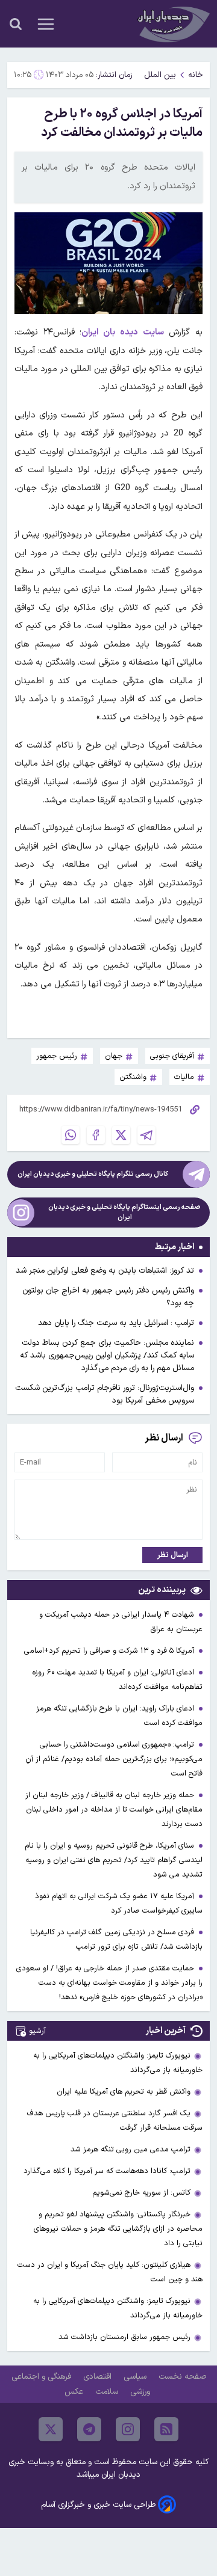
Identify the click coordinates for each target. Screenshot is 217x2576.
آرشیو (37, 2031)
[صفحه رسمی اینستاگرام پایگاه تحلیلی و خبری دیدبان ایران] (21, 1213)
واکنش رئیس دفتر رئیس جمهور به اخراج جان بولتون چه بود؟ (108, 1297)
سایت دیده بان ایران (122, 332)
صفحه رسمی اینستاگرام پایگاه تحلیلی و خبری (124, 1213)
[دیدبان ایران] (172, 24)
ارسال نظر (173, 1555)
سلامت (108, 2392)
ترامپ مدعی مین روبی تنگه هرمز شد (131, 2149)
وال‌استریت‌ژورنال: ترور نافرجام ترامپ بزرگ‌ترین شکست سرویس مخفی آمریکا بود (105, 1394)
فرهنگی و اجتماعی (42, 2377)
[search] (16, 24)
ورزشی (141, 2392)
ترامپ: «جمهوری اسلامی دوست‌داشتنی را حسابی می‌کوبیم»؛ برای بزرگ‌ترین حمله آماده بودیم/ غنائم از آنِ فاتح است (114, 1759)
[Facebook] (96, 1135)
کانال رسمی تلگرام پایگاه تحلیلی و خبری (93, 1174)
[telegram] (89, 2429)
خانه (196, 75)
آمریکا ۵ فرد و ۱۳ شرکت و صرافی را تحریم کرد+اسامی (110, 1651)
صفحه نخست (182, 2377)
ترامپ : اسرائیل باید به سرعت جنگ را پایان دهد (116, 1323)
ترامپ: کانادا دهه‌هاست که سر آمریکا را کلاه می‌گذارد (107, 2171)
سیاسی (136, 2377)
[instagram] (128, 2429)
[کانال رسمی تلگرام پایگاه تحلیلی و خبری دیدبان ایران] (196, 1174)
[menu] (46, 24)
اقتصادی (99, 2377)
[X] (121, 1135)
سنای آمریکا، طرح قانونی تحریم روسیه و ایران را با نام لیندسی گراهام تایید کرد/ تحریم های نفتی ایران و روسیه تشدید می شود (114, 1860)
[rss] (166, 2429)
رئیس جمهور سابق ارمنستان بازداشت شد (124, 2337)
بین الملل (160, 75)
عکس (75, 2392)
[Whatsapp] (71, 1135)
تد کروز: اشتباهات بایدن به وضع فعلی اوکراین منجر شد (105, 1271)
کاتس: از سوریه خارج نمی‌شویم (141, 2193)
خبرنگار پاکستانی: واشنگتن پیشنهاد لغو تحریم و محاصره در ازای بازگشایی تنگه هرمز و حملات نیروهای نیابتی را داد (118, 2229)
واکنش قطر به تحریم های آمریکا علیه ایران (124, 2092)
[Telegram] (146, 1135)
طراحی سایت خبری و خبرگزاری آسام (98, 2505)
